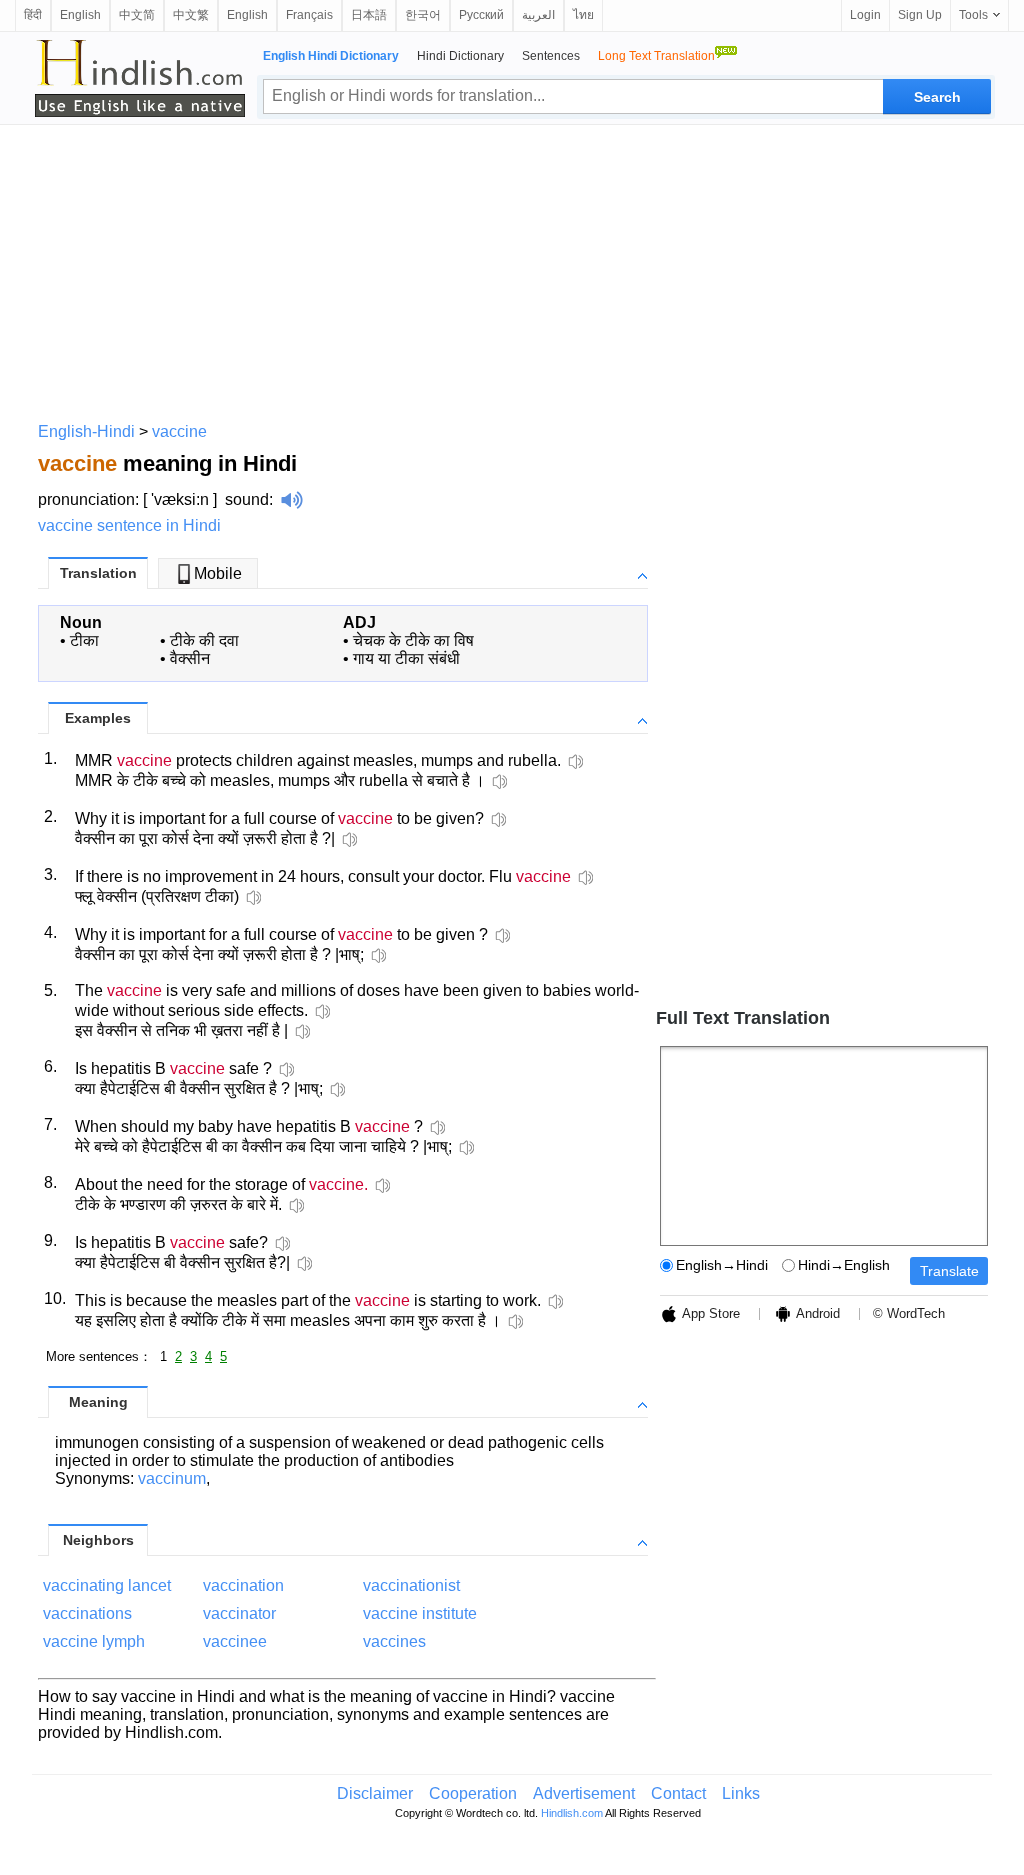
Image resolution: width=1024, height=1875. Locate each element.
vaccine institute (420, 1613)
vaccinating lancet (107, 1585)
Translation (98, 573)
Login (865, 15)
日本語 (369, 15)
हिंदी (33, 15)
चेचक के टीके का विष (413, 640)
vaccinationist (411, 1585)
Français (309, 15)
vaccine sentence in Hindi (129, 525)
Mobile (218, 573)
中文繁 (191, 15)
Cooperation (473, 1793)
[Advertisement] (512, 270)
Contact (678, 1793)
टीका (84, 640)
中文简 (137, 15)
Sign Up (920, 15)
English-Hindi (86, 431)
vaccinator (239, 1613)
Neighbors (98, 1540)
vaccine (179, 431)
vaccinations (87, 1613)
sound (247, 499)
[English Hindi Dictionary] (140, 78)
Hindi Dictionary (460, 56)
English (80, 15)
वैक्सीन (190, 658)
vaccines (394, 1641)
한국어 (423, 15)
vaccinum (172, 1478)
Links (741, 1793)
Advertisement (584, 1793)
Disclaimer (375, 1793)
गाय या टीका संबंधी (406, 658)
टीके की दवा (204, 640)
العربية (538, 15)
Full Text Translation (743, 1018)
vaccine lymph (94, 1641)
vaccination (243, 1585)
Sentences (551, 56)
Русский (481, 15)
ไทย (583, 15)
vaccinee (235, 1641)
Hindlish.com (572, 1813)
